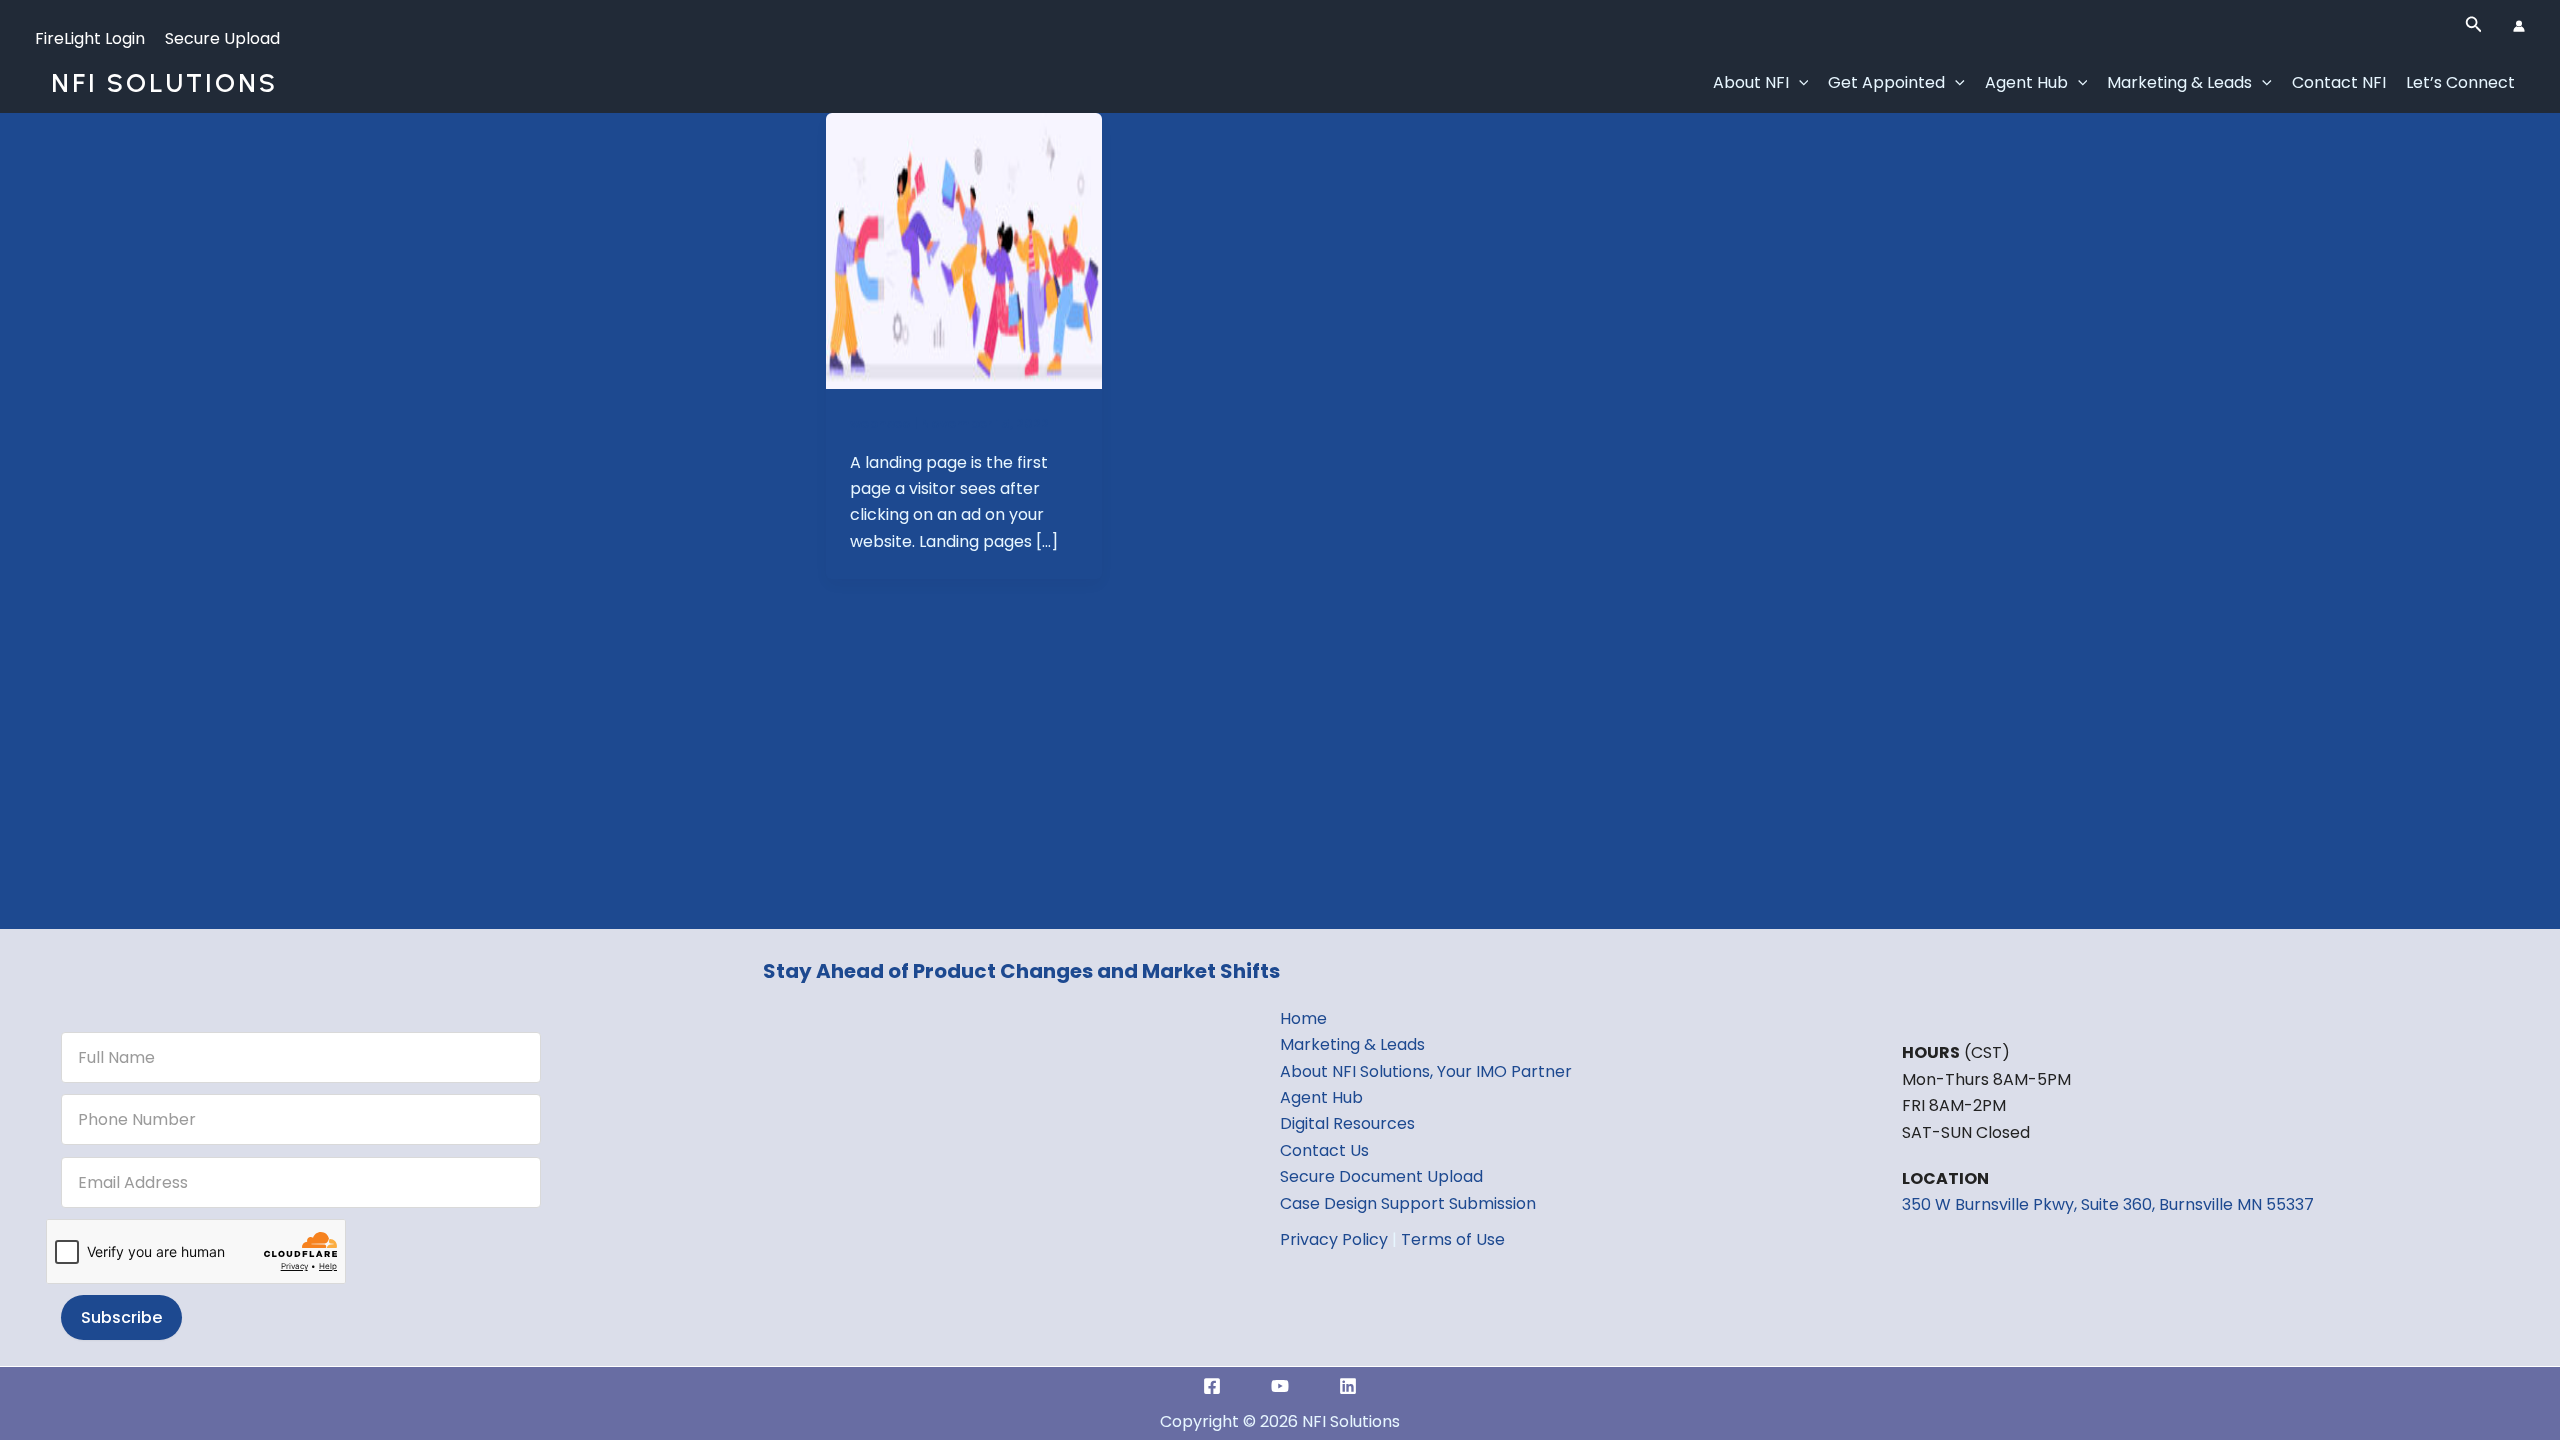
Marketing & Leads (2179, 82)
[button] (2474, 26)
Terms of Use (1453, 1239)
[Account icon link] (2519, 26)
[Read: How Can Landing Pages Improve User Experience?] (964, 249)
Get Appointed (1886, 82)
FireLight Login (90, 38)
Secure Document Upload (1381, 1176)
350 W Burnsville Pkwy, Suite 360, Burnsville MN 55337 (2108, 1204)
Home (1303, 1018)
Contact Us (1324, 1150)
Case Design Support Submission (1408, 1203)
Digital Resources (1347, 1123)
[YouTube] (1280, 1386)
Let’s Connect (2460, 82)
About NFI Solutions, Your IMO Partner (1426, 1071)
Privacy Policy (1334, 1239)
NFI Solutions (164, 83)
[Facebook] (1212, 1386)
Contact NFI (2339, 82)
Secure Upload (222, 38)
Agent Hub (2026, 82)
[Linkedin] (1348, 1386)
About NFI (1751, 82)
